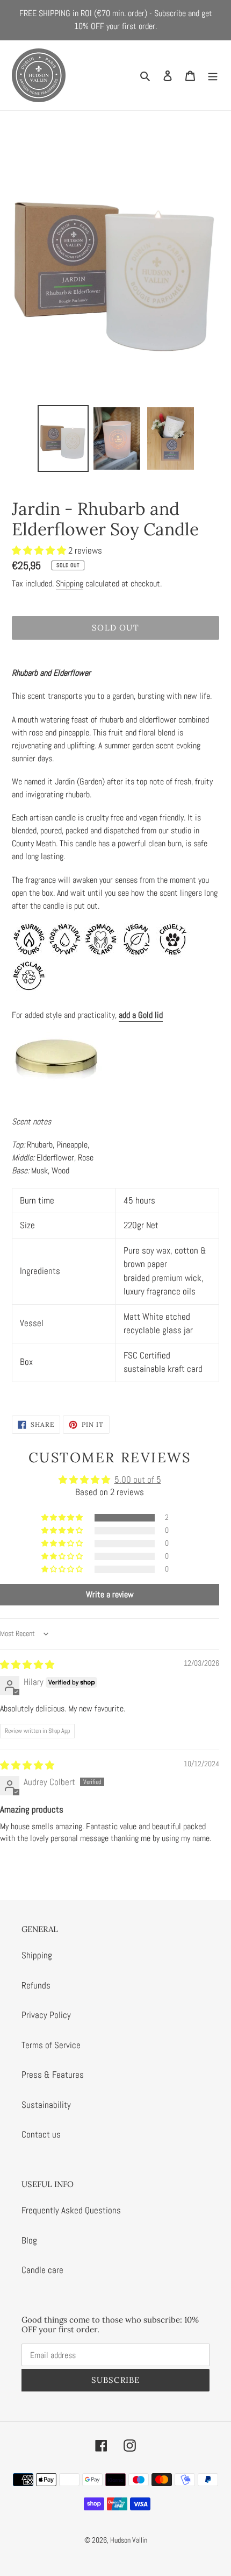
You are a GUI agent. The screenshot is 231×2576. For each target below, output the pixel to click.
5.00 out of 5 (138, 1480)
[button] (40, 550)
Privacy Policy (46, 2015)
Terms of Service (51, 2045)
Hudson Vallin (129, 2540)
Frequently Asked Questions (71, 2210)
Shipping (70, 583)
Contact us (41, 2134)
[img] (27, 1665)
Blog (29, 2240)
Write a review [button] (110, 1594)
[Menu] (213, 75)
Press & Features (53, 2075)
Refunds (36, 1985)
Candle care (42, 2270)
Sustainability (46, 2105)
